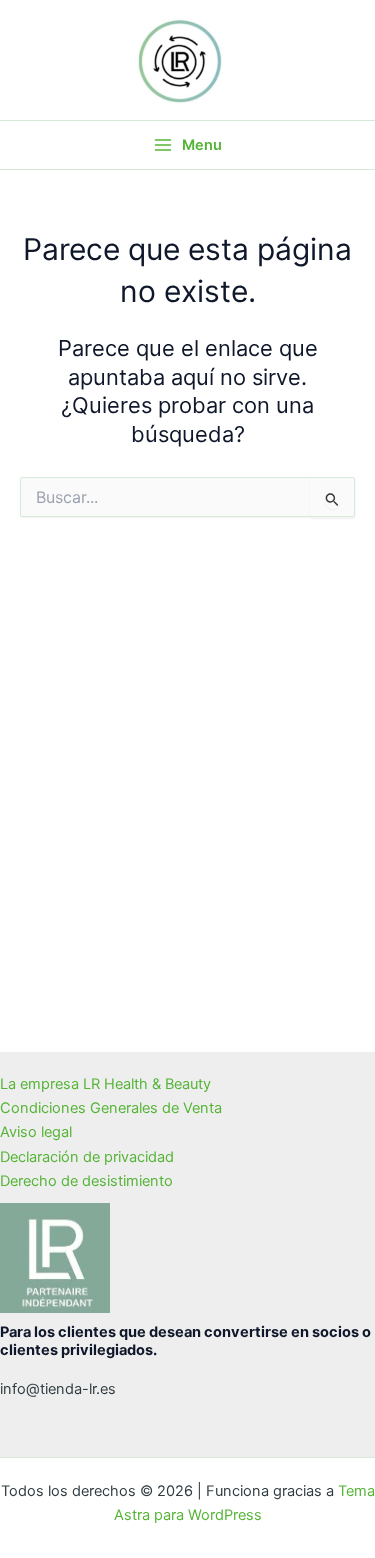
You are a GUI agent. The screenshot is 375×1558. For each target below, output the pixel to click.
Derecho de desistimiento (86, 1181)
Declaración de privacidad (87, 1157)
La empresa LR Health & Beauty (105, 1084)
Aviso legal (36, 1132)
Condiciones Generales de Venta (111, 1108)
